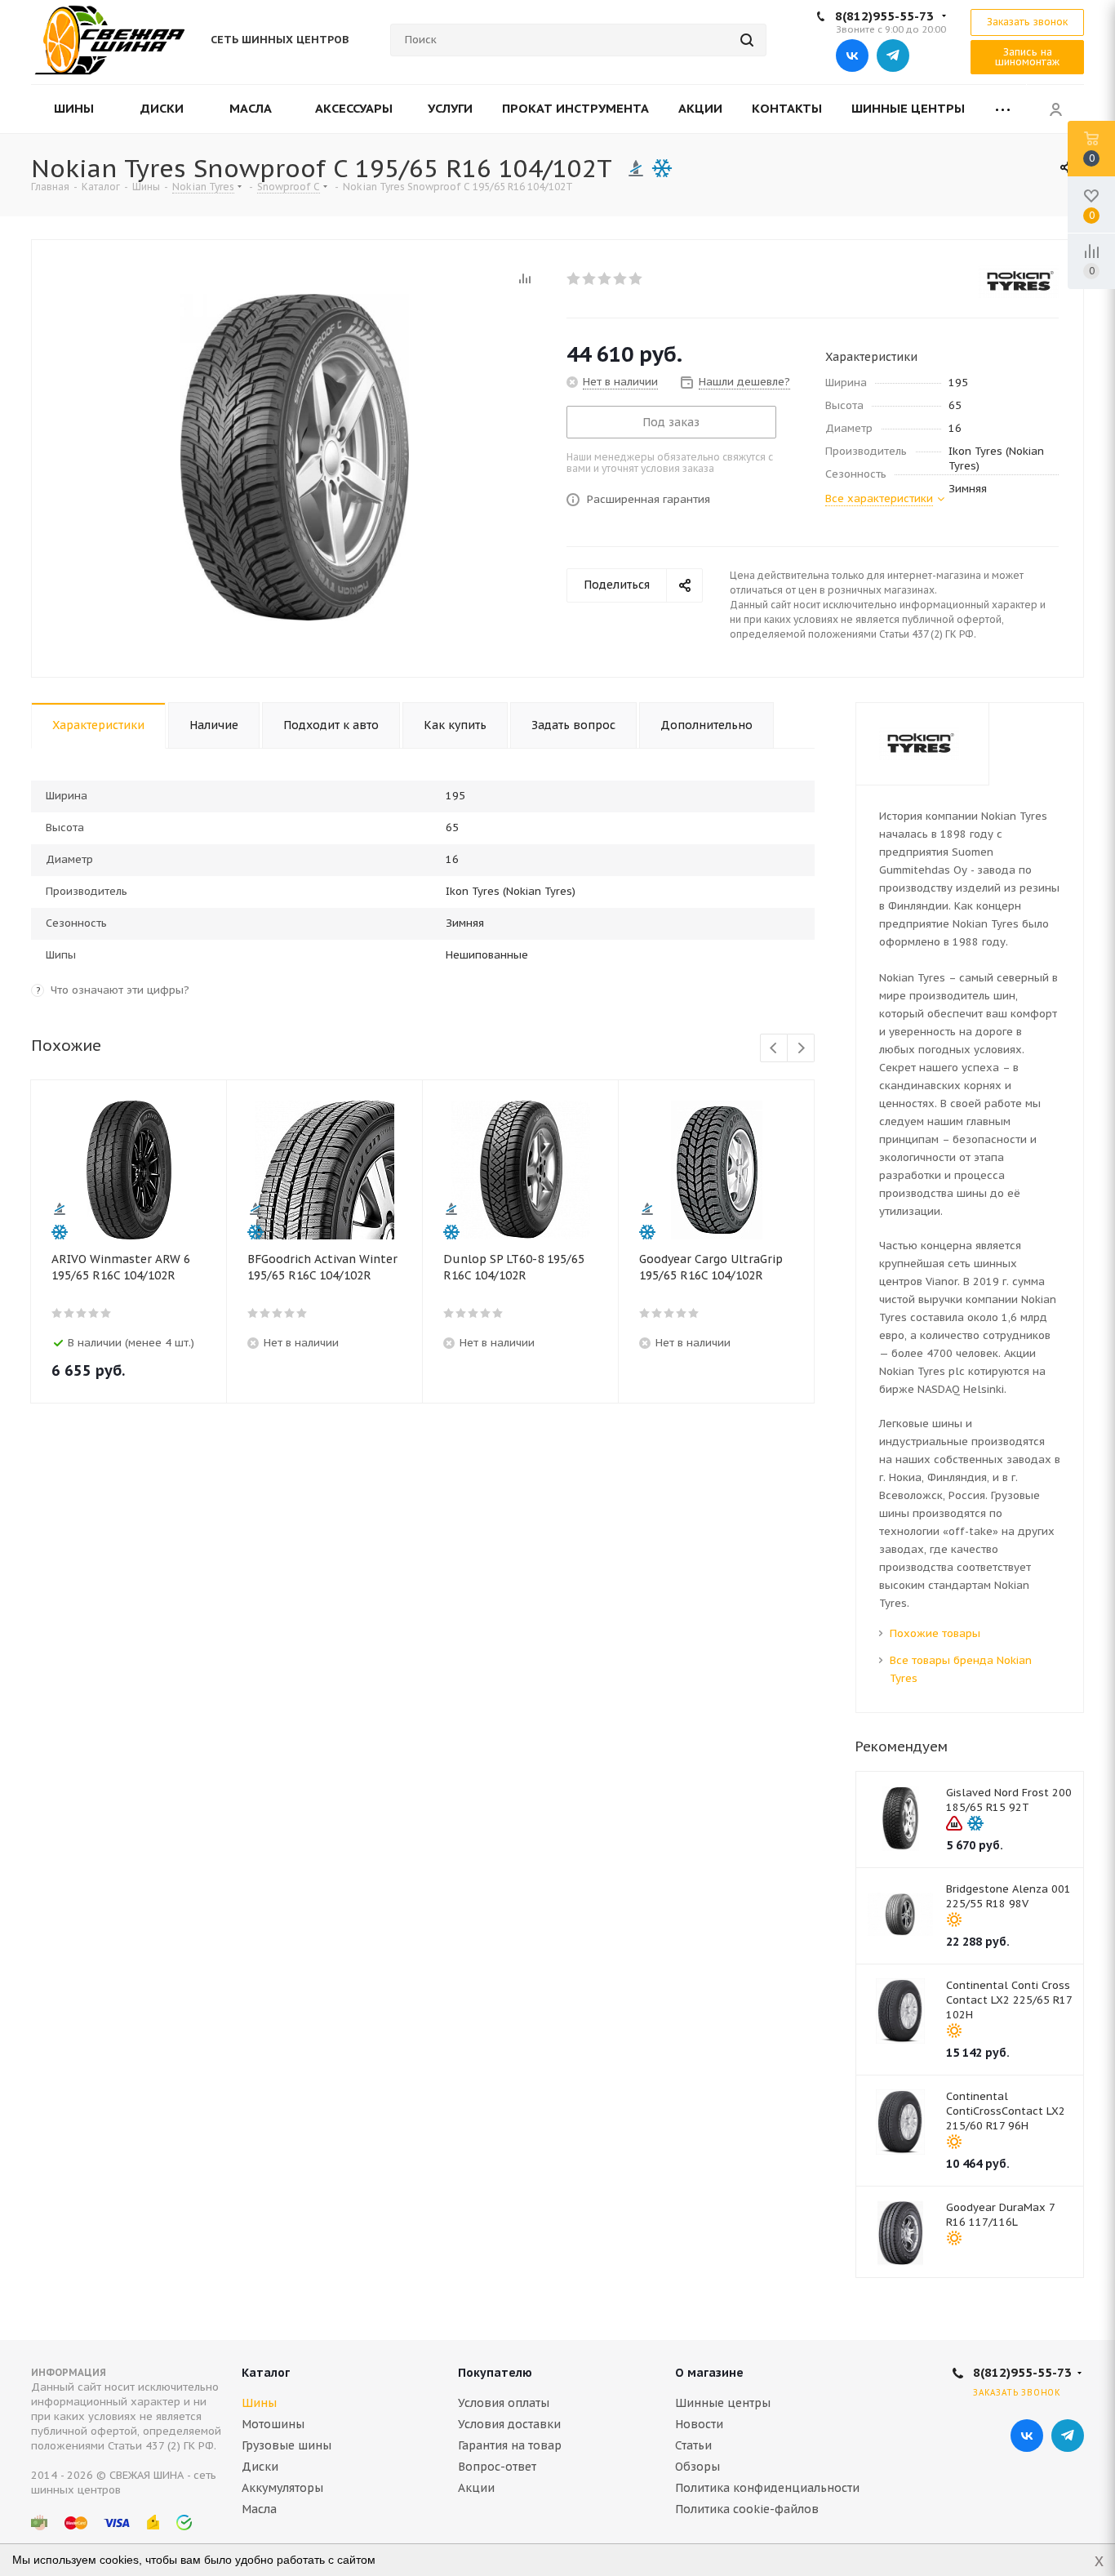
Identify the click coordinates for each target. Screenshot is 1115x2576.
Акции (476, 2488)
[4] (621, 278)
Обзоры (697, 2467)
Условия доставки (509, 2424)
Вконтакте (852, 56)
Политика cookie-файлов (747, 2509)
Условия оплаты (504, 2403)
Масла (259, 2509)
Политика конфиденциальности (767, 2488)
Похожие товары (935, 1633)
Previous (774, 1049)
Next (801, 1049)
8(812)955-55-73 (884, 16)
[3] (605, 278)
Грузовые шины (287, 2445)
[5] (636, 278)
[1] (574, 278)
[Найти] (747, 40)
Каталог (266, 2373)
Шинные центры (723, 2403)
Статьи (693, 2445)
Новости (699, 2424)
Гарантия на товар (510, 2445)
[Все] (1003, 109)
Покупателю (495, 2373)
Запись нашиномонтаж (1027, 57)
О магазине (709, 2373)
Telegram (893, 56)
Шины (259, 2403)
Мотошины (273, 2424)
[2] (590, 278)
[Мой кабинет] (1055, 109)
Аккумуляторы (282, 2488)
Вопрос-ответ (497, 2467)
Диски (260, 2467)
